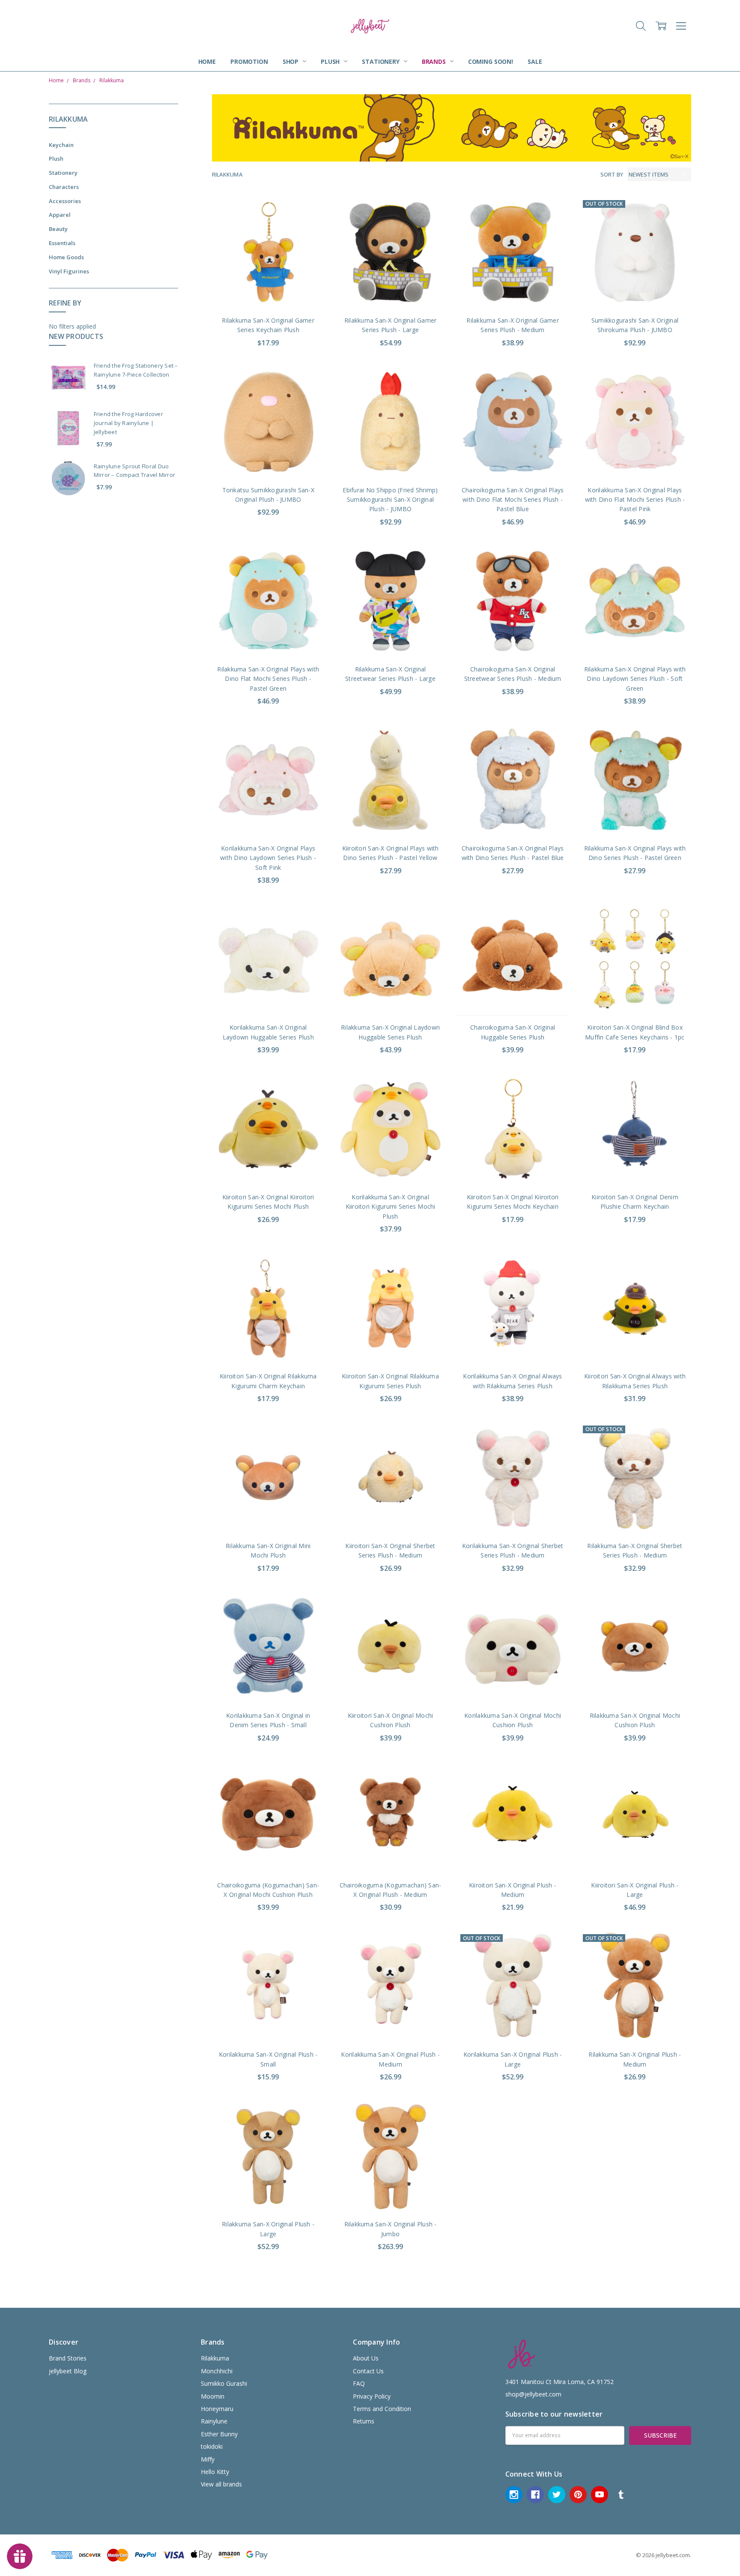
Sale (535, 61)
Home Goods (66, 257)
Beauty (58, 229)
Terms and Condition (382, 2409)
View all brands (221, 2484)
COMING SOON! (491, 61)
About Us (366, 2358)
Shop (291, 61)
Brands (435, 61)
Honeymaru (217, 2409)
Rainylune (214, 2421)
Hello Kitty (215, 2472)
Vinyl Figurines (69, 271)
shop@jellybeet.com (533, 2394)
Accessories (65, 201)
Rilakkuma (215, 2358)
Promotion (249, 61)
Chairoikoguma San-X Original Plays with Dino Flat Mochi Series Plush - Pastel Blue (513, 500)
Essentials (62, 243)
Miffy (208, 2459)
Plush (331, 61)
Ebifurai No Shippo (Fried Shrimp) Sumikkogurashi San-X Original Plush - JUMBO (390, 500)
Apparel (60, 215)
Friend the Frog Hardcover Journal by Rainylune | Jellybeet (128, 423)
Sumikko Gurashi (224, 2383)
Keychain (61, 145)
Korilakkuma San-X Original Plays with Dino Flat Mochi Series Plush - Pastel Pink (635, 500)
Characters (64, 187)
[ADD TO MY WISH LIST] (309, 225)
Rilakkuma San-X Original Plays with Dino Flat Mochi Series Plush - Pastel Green (268, 679)
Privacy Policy (372, 2396)
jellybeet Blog (68, 2371)
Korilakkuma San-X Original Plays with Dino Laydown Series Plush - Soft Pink (268, 858)
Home (207, 61)
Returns (364, 2421)
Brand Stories (68, 2358)
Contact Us (368, 2371)
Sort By (612, 174)
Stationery (381, 61)
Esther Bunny (219, 2434)
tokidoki (212, 2446)
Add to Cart (268, 271)
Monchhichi (217, 2371)
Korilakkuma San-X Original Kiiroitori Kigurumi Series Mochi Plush (391, 1207)
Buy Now (268, 290)
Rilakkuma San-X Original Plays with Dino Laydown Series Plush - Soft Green (635, 679)
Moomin (213, 2396)
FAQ (359, 2383)
